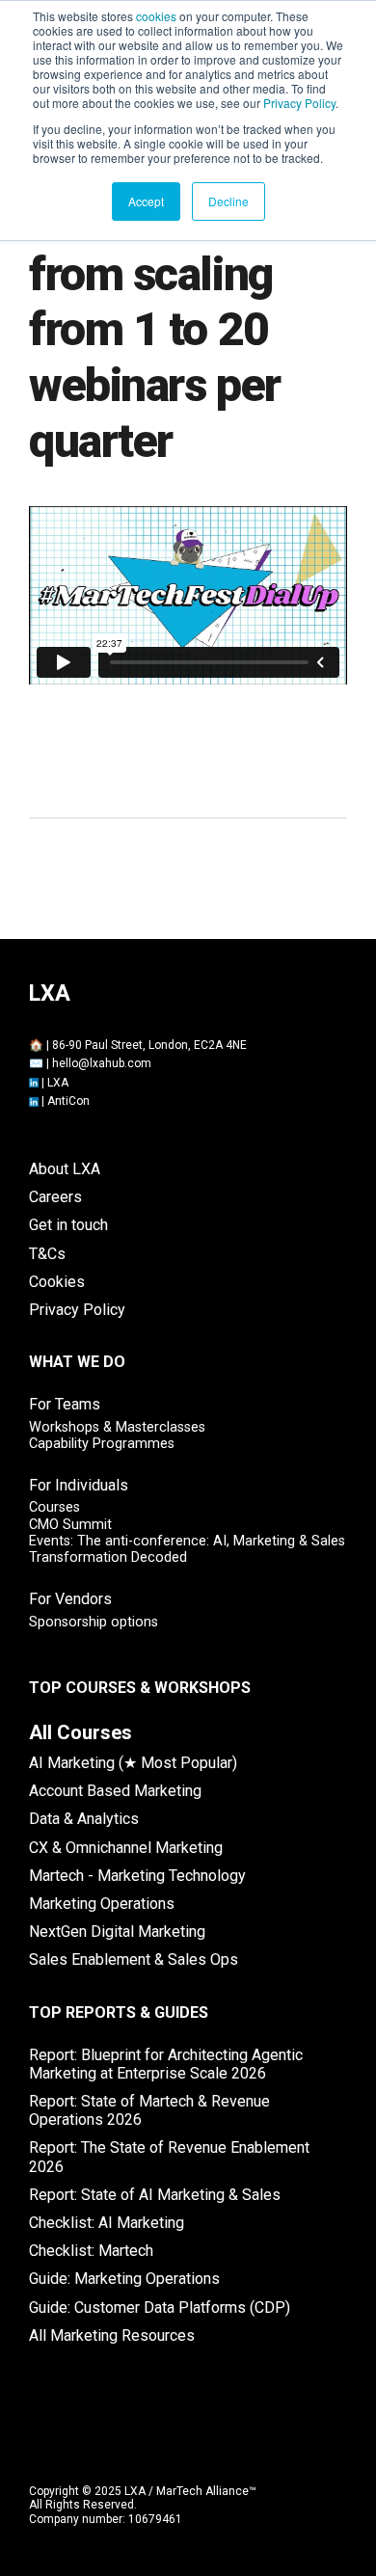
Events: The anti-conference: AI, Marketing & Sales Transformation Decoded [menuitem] (187, 1549)
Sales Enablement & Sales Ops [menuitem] (134, 1959)
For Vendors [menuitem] (70, 1599)
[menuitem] (81, 1732)
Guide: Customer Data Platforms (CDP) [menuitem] (160, 2308)
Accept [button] (146, 201)
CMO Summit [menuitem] (70, 1525)
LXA (58, 1083)
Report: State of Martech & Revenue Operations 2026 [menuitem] (149, 2110)
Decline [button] (228, 201)
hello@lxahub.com (102, 1063)
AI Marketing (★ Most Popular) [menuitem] (133, 1763)
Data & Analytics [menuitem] (84, 1819)
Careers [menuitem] (55, 1197)
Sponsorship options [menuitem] (94, 1622)
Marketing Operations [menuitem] (102, 1904)
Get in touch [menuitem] (68, 1225)
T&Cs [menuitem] (47, 1254)
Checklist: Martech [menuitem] (91, 2251)
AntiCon (68, 1101)
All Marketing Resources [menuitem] (112, 2335)
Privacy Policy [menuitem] (77, 1310)
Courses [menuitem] (54, 1507)
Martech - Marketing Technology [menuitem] (137, 1876)
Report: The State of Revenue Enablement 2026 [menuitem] (169, 2157)
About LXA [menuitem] (65, 1169)
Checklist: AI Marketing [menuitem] (107, 2223)
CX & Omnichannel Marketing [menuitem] (126, 1848)
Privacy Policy (299, 103)
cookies (156, 16)
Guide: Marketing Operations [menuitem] (124, 2279)
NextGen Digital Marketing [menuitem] (117, 1932)
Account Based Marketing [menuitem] (115, 1791)
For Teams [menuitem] (65, 1404)
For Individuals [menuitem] (79, 1485)
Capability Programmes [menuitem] (102, 1444)
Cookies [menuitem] (57, 1282)
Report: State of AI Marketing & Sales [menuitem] (155, 2195)
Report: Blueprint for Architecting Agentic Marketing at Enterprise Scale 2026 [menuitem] (166, 2064)
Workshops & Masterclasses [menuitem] (117, 1427)
